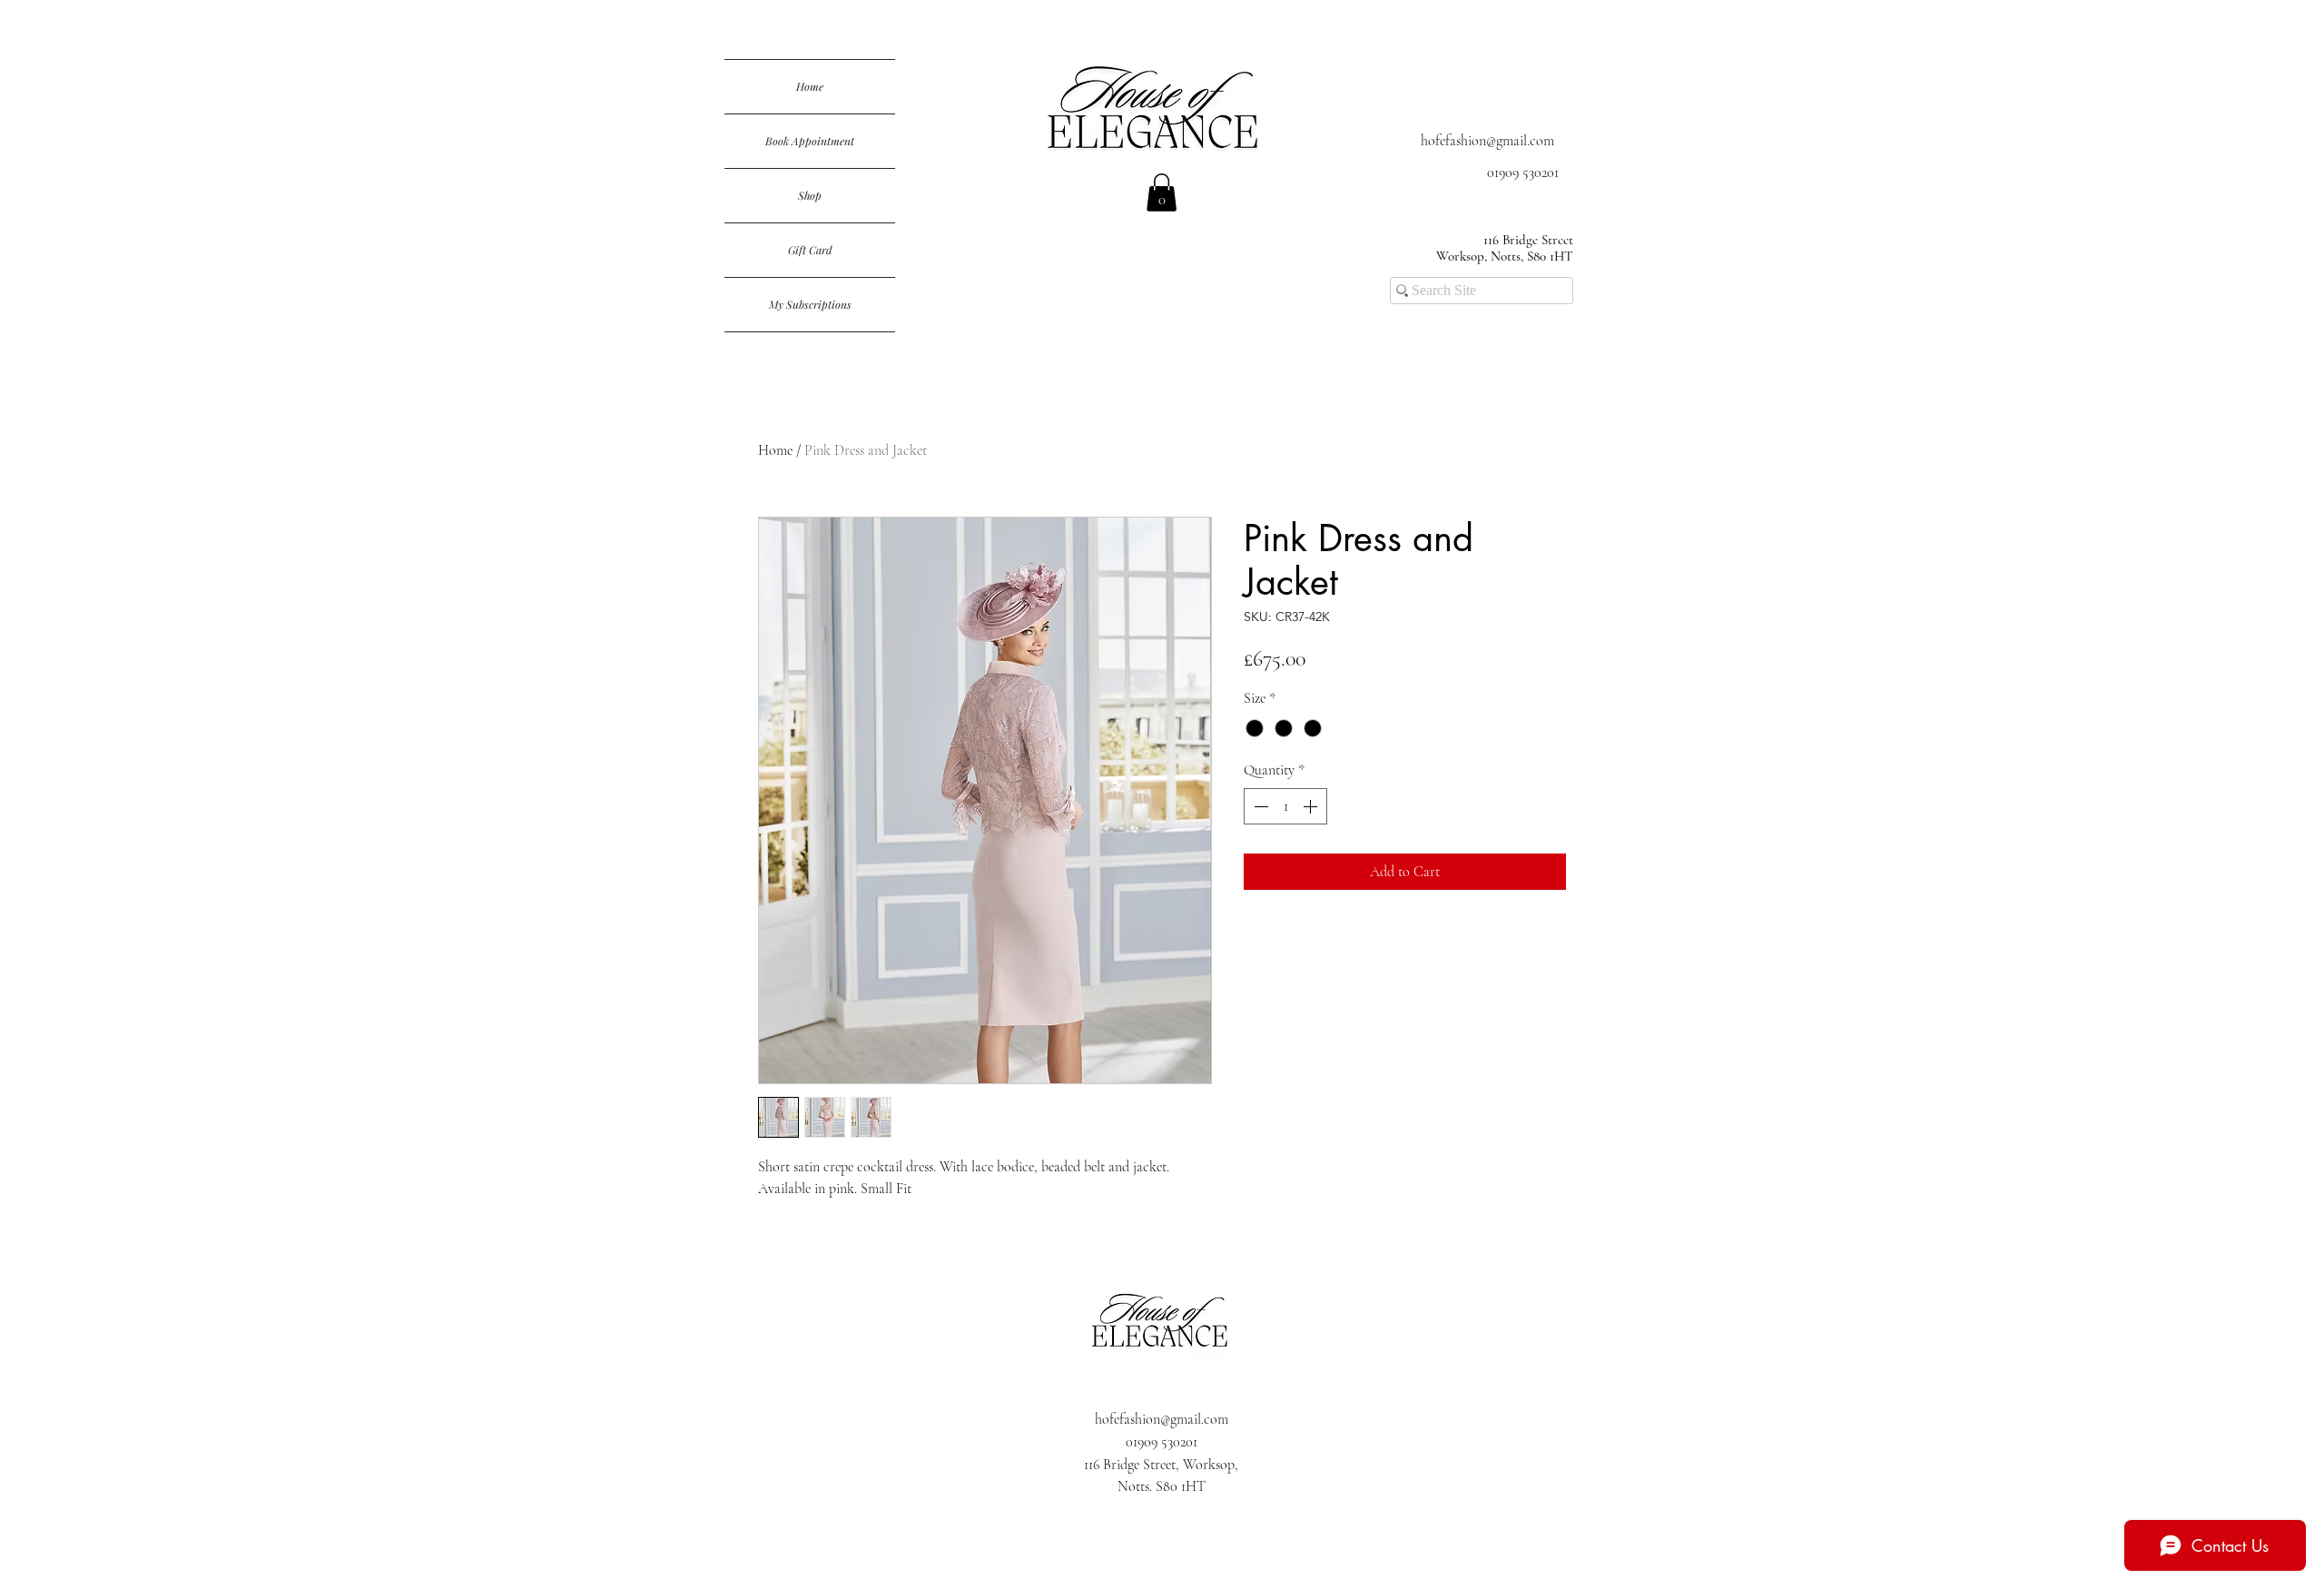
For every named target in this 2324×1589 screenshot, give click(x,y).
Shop (810, 195)
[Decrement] (1259, 806)
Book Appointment (810, 141)
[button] (1162, 192)
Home (810, 86)
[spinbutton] (1285, 806)
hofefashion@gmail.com (1487, 141)
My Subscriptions (810, 304)
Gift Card (810, 250)
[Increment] (1312, 806)
